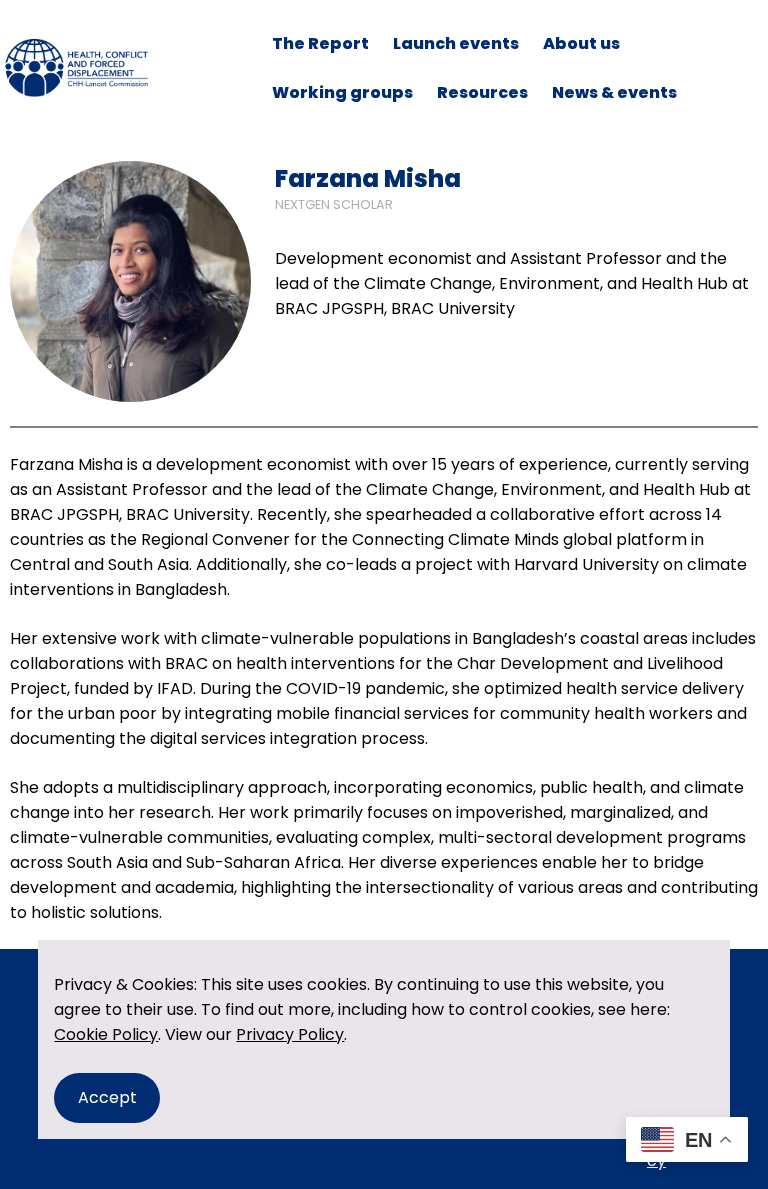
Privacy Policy (290, 1034)
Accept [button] (107, 1097)
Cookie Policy (106, 1034)
